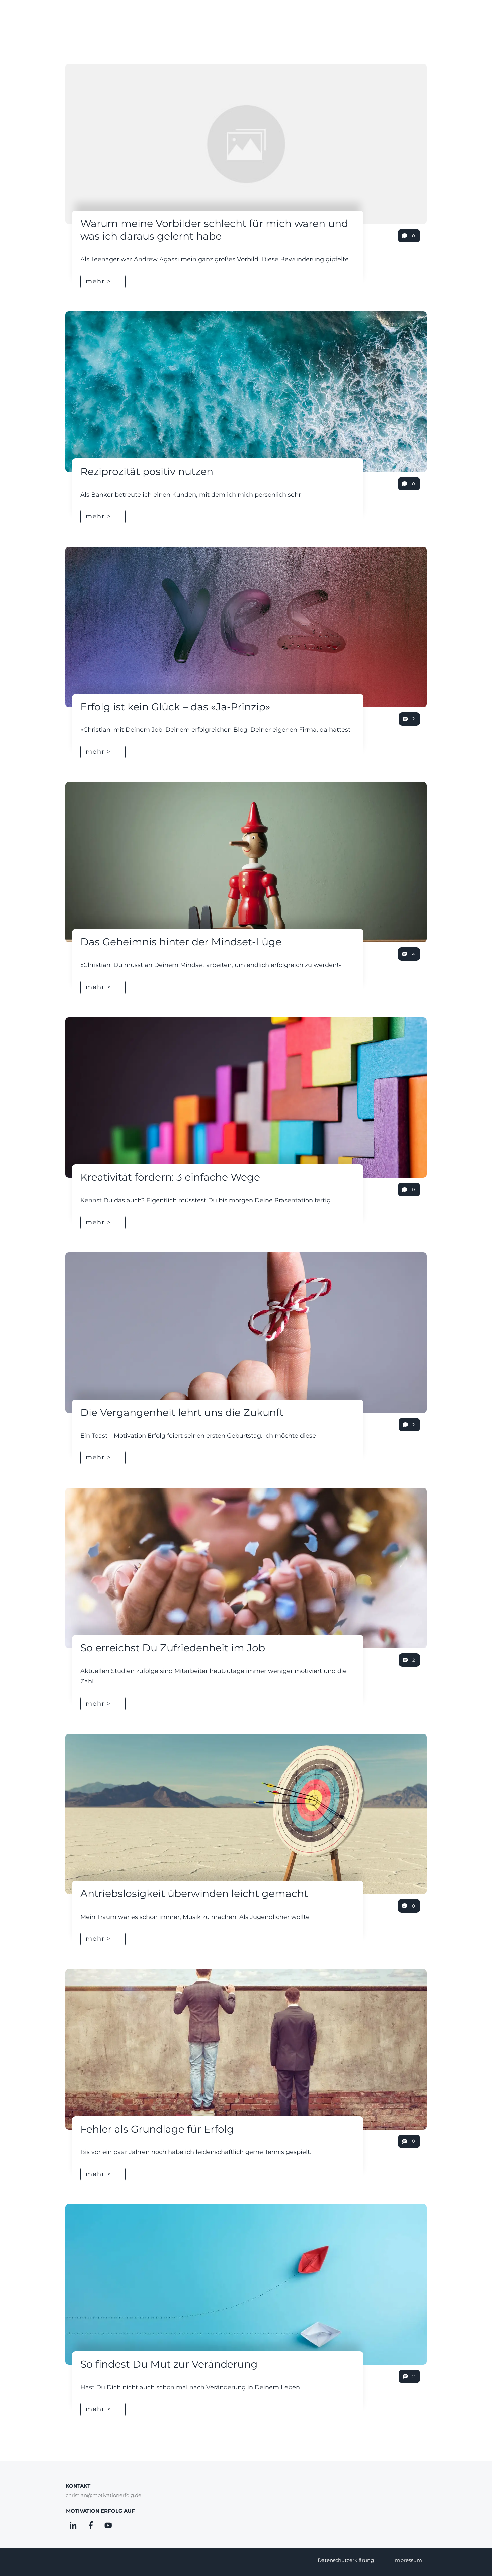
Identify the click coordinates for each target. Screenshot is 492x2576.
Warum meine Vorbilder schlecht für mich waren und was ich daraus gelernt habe (214, 230)
